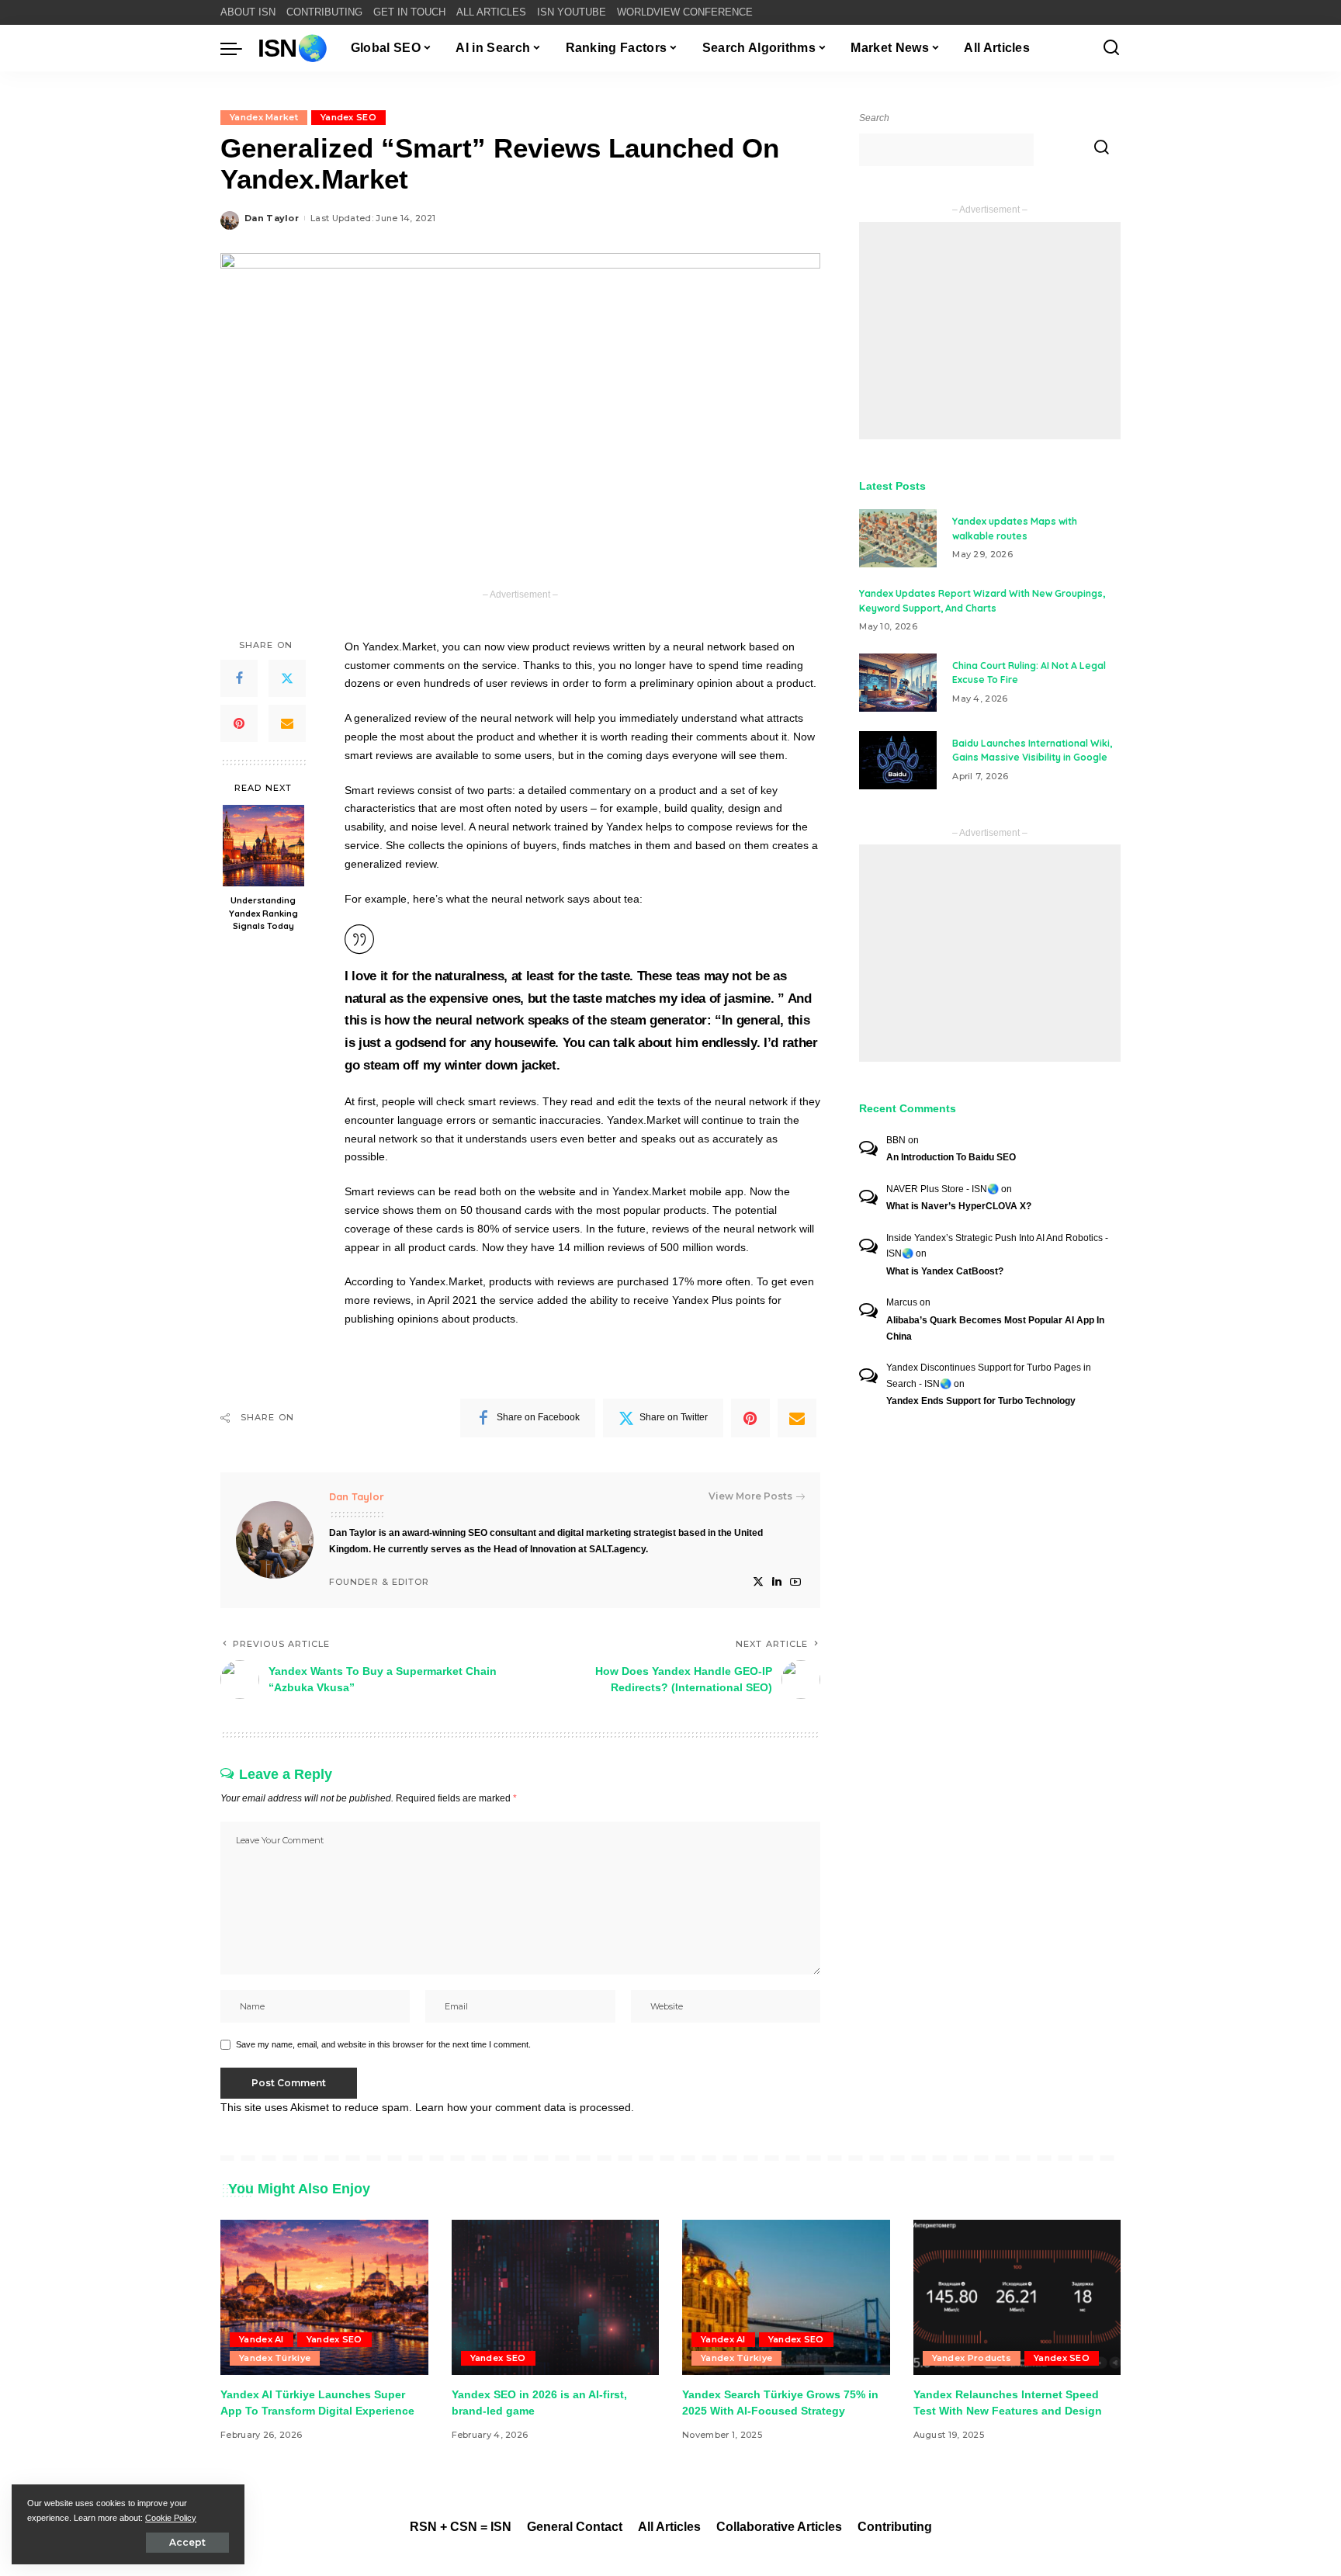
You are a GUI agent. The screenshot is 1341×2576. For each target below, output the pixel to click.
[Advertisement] (990, 331)
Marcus (902, 1302)
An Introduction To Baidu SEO (951, 1157)
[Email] (287, 723)
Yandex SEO (348, 117)
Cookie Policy (171, 2518)
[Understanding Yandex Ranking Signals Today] (263, 846)
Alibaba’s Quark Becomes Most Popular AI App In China (995, 1328)
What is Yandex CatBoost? (945, 1271)
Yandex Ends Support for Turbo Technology (981, 1401)
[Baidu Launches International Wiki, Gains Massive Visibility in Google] (898, 760)
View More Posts (750, 1496)
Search (874, 118)
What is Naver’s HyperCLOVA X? (959, 1206)
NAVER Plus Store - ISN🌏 (943, 1189)
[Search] (1111, 48)
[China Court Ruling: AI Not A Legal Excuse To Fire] (898, 683)
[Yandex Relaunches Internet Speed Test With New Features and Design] (1017, 2298)
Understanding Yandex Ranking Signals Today (263, 913)
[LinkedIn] (777, 1582)
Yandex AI (262, 2339)
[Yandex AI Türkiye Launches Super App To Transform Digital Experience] (324, 2298)
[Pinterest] (239, 723)
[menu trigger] (239, 48)
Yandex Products (972, 2358)
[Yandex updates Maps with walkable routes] (898, 538)
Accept (187, 2542)
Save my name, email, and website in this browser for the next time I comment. (383, 2044)
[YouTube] (795, 1582)
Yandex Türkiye (275, 2358)
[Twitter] (287, 678)
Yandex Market (264, 117)
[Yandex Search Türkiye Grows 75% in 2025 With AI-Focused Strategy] (786, 2298)
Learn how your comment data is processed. (525, 2107)
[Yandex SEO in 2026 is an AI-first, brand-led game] (556, 2298)
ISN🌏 (293, 48)
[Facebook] (239, 678)
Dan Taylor (272, 218)
